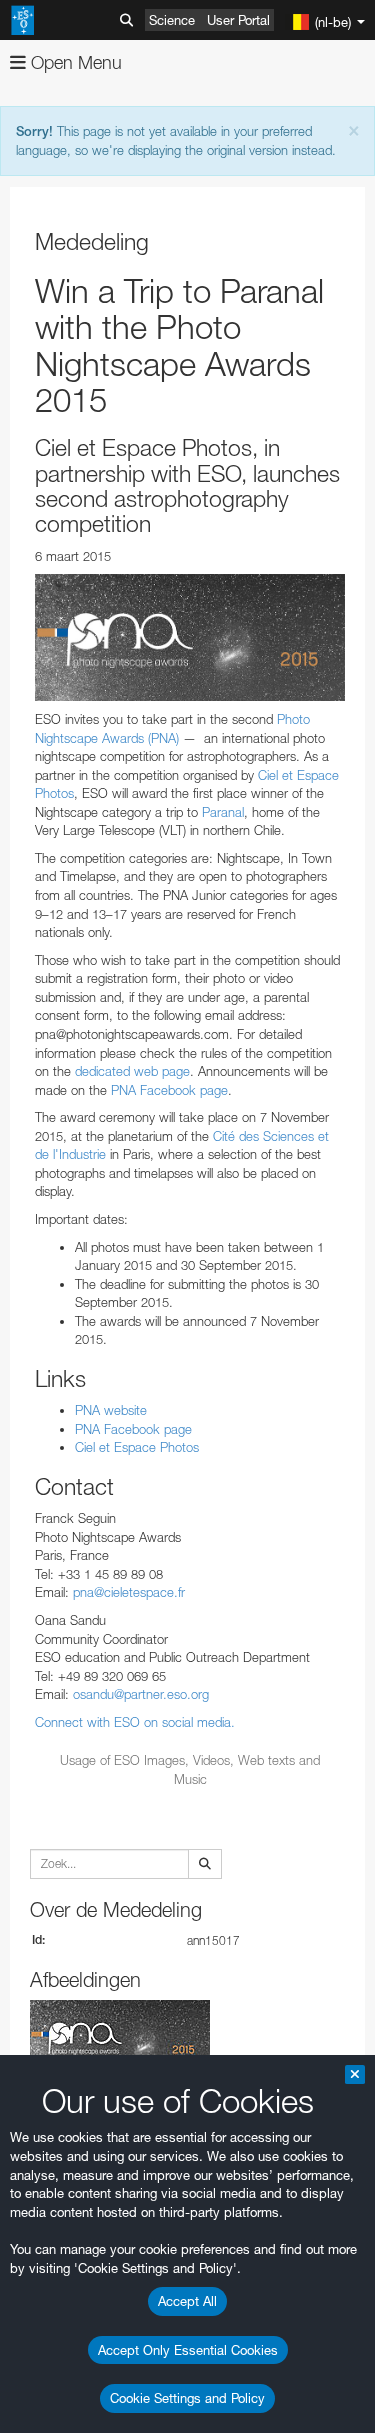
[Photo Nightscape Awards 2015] (190, 637)
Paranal (223, 812)
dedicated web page (132, 1071)
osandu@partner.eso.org (141, 1694)
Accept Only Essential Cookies (188, 2350)
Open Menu (74, 62)
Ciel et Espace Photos (137, 1447)
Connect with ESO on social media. (135, 1722)
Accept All (187, 2301)
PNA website (111, 1410)
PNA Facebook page (169, 1090)
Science (172, 20)
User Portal (238, 20)
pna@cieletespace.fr (129, 1592)
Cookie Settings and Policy (187, 2398)
